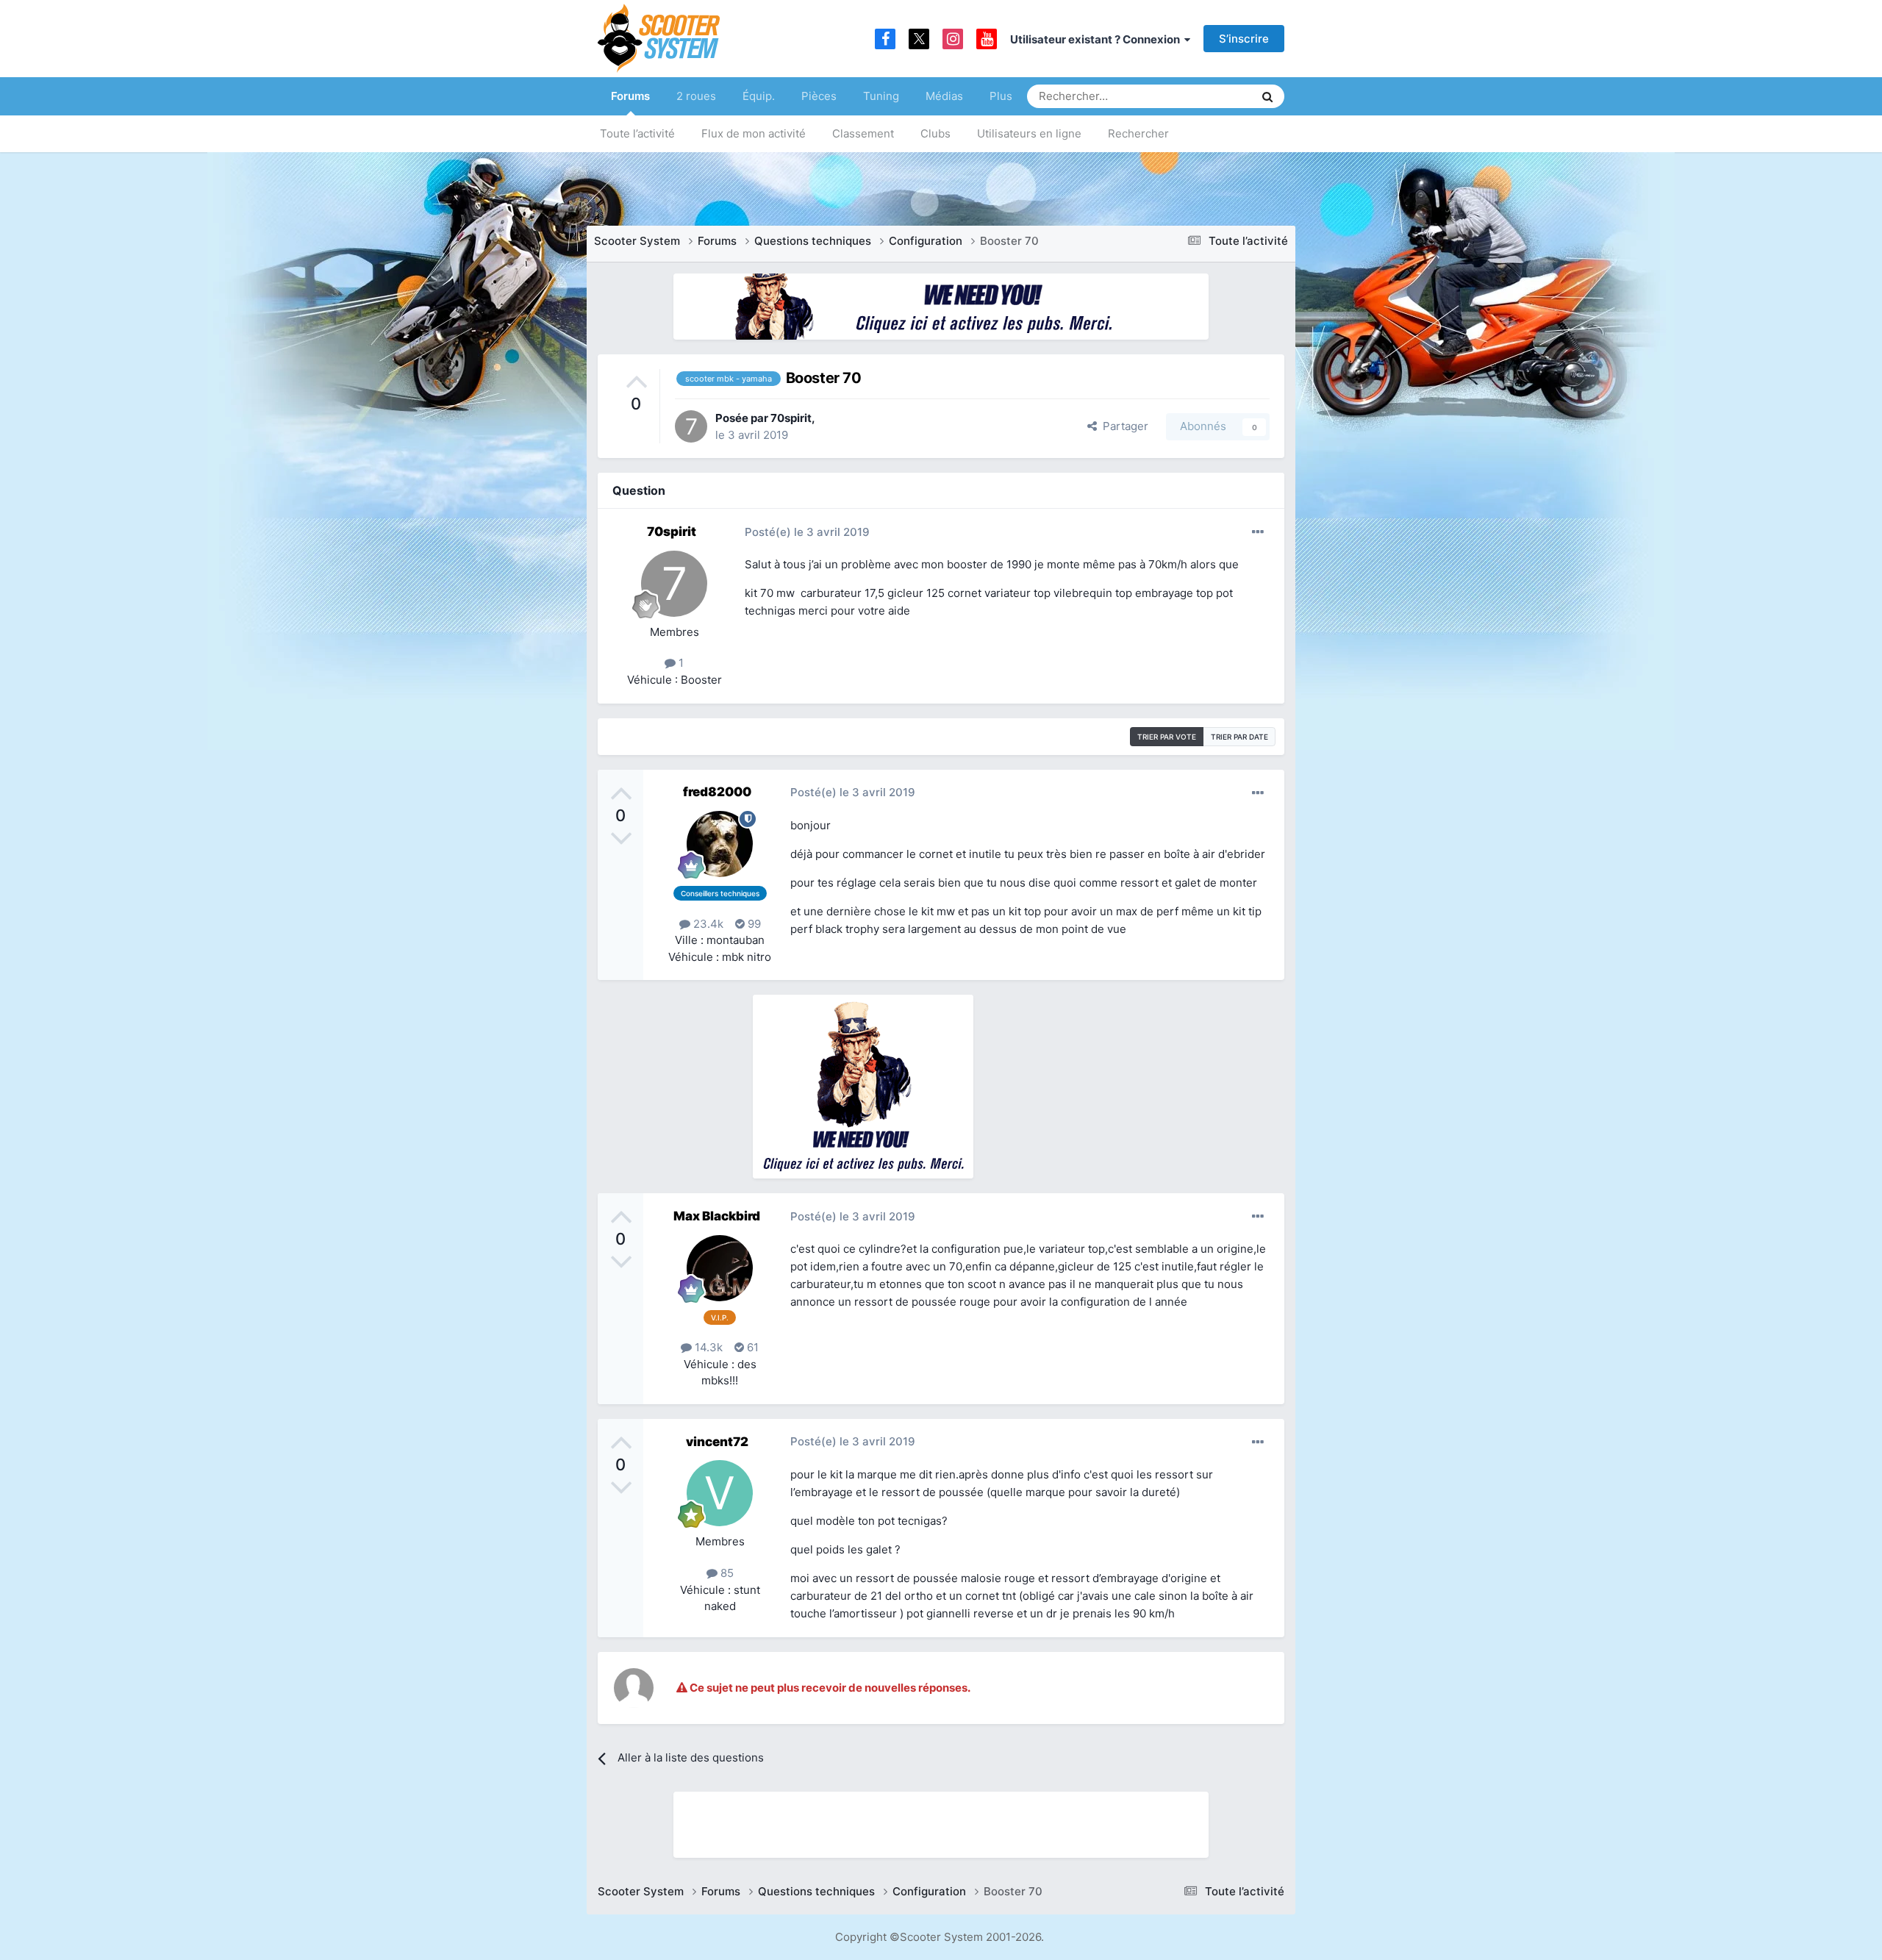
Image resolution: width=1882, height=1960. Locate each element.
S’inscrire (1244, 39)
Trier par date (1239, 737)
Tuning (881, 96)
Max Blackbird (717, 1216)
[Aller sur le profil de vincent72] (720, 1493)
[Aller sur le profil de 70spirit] (691, 426)
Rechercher (1138, 133)
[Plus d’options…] (1258, 532)
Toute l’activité (637, 133)
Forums (630, 96)
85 (726, 1573)
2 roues (696, 96)
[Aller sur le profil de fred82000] (720, 844)
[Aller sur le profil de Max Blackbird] (720, 1268)
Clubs (935, 133)
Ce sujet (1214, 96)
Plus (1001, 96)
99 (753, 924)
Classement (863, 133)
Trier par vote (1167, 737)
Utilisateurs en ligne (1029, 133)
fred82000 (717, 792)
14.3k (707, 1347)
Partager (1123, 426)
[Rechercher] (1267, 96)
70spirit (791, 418)
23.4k (707, 924)
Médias (944, 96)
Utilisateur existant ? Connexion (1097, 39)
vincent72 (717, 1442)
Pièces (819, 96)
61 (751, 1347)
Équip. (759, 96)
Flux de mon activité (754, 133)
